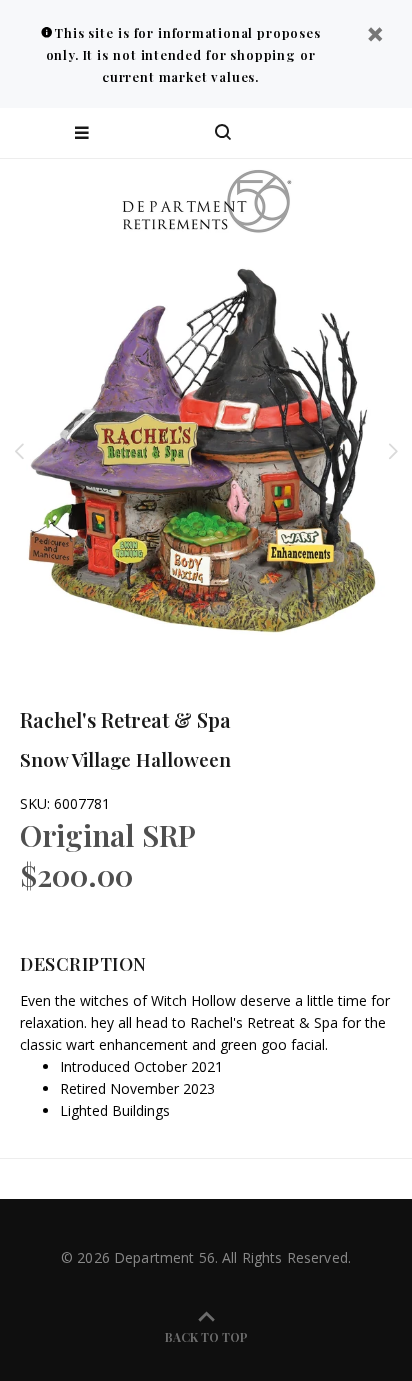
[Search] (223, 133)
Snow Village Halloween (125, 759)
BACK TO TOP (206, 1337)
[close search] (379, 133)
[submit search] (316, 133)
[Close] (375, 36)
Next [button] (393, 451)
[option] (206, 451)
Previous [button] (19, 451)
